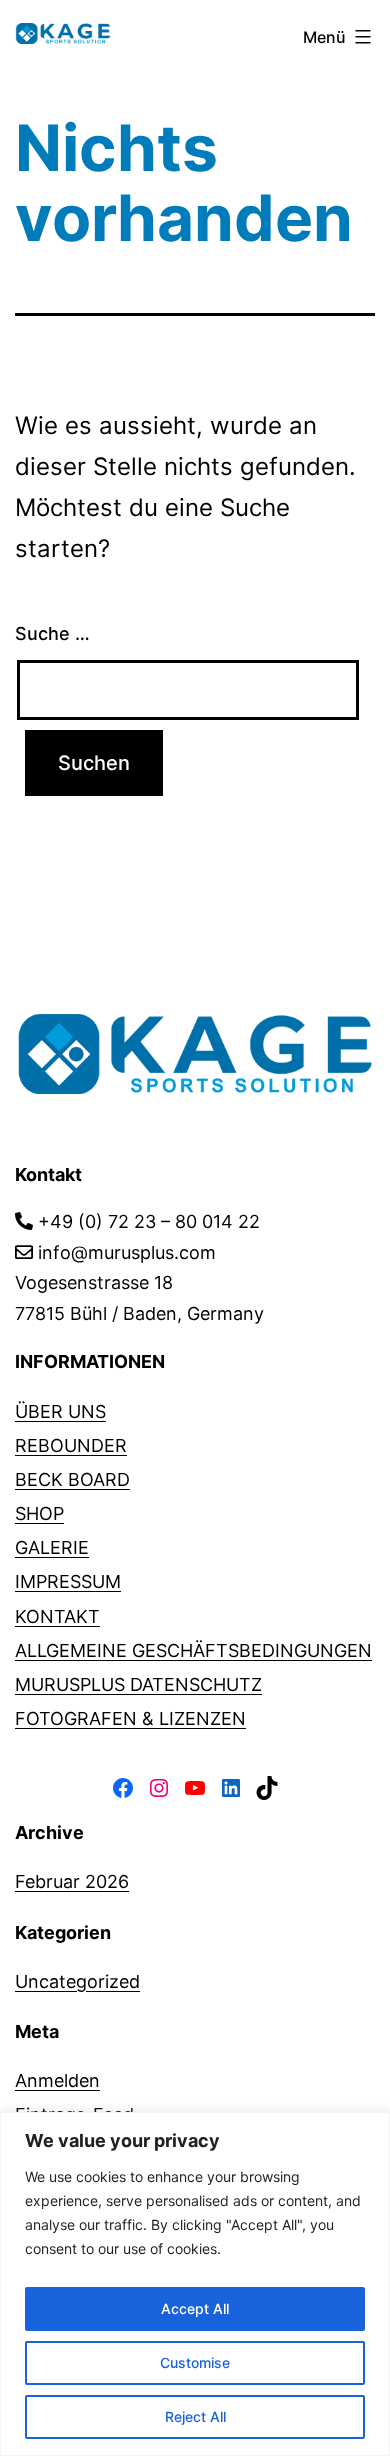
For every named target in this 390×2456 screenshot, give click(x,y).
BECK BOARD (72, 1479)
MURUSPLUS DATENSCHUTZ (138, 1684)
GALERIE (52, 1547)
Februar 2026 (72, 1881)
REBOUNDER (71, 1445)
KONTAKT (57, 1616)
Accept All (195, 2308)
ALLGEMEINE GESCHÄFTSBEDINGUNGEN (193, 1650)
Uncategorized (77, 1981)
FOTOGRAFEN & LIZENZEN (130, 1718)
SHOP (39, 1513)
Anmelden (57, 2080)
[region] (195, 2284)
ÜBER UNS (60, 1411)
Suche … (52, 633)
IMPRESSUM (68, 1581)
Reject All (195, 2416)
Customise (195, 2362)
